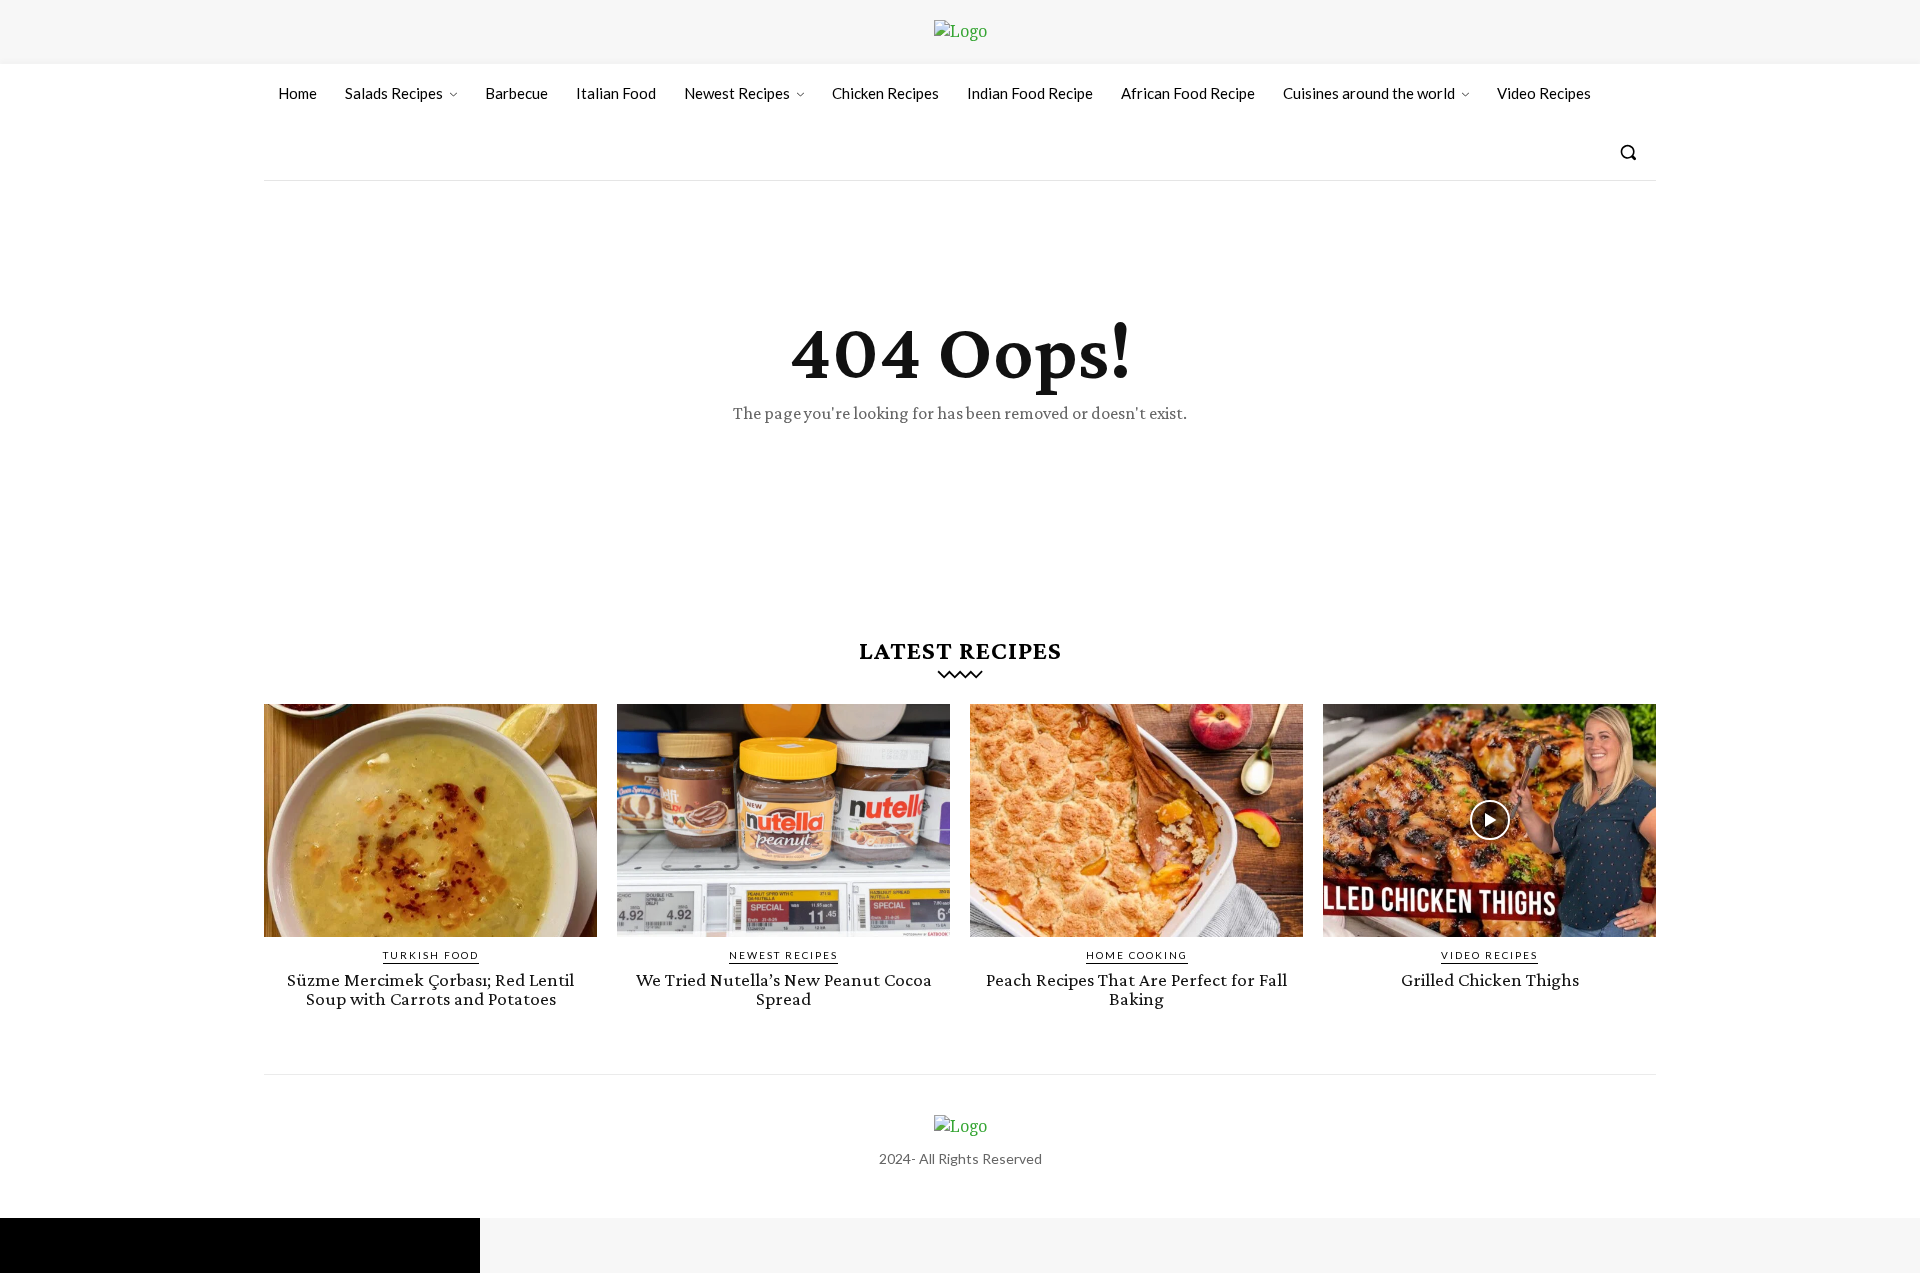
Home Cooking (1137, 955)
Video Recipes (1489, 955)
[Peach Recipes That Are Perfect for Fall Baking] (1136, 820)
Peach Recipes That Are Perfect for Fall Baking (1136, 989)
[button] (1628, 152)
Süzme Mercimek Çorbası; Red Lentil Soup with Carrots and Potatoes (430, 989)
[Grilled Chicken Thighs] (1489, 820)
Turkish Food (431, 955)
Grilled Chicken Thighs (1490, 979)
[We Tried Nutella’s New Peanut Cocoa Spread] (783, 820)
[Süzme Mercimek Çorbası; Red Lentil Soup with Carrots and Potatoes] (430, 820)
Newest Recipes (783, 955)
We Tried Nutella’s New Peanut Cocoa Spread (784, 989)
